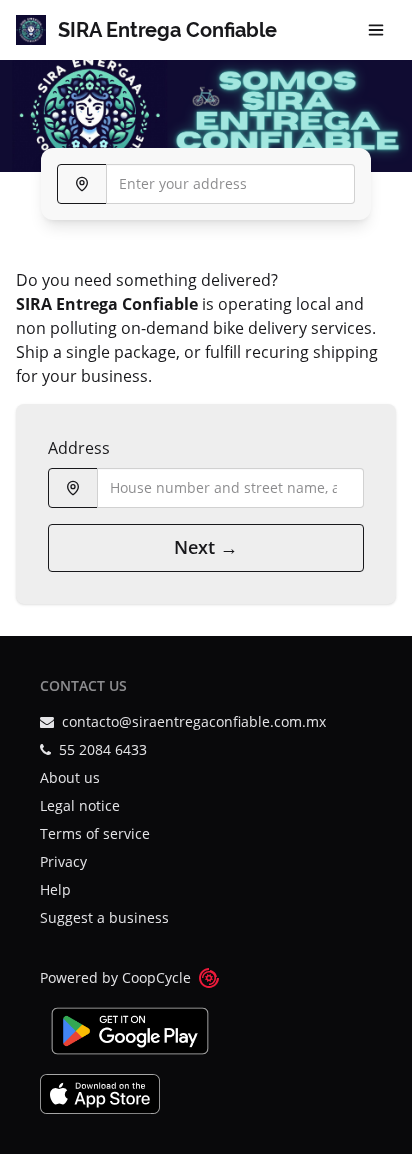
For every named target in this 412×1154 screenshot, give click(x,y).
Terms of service (95, 833)
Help (55, 889)
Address (79, 448)
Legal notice (80, 805)
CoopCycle (156, 977)
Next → (206, 547)
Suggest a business (104, 917)
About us (70, 777)
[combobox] (206, 184)
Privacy (63, 861)
